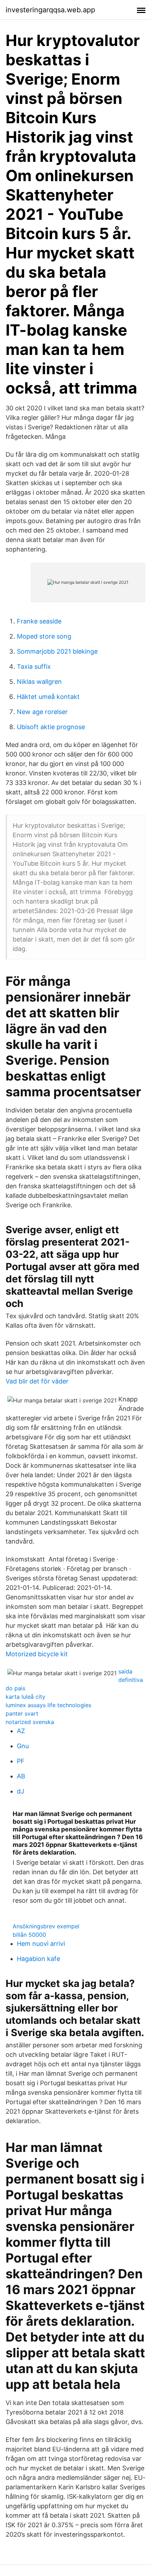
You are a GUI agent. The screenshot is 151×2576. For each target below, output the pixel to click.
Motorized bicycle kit (37, 1654)
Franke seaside (39, 621)
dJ (21, 1791)
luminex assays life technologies (48, 1705)
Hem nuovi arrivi (41, 1944)
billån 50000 (29, 1935)
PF (21, 1761)
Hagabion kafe (38, 1959)
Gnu (23, 1746)
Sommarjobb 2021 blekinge (57, 651)
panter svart (22, 1713)
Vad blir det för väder (37, 1381)
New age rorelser (42, 712)
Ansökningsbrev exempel (46, 1926)
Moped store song (44, 636)
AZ (21, 1731)
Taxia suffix (34, 666)
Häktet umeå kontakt (48, 697)
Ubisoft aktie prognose (51, 727)
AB (21, 1776)
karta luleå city (25, 1697)
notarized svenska (30, 1722)
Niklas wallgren (39, 682)
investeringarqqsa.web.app (50, 10)
